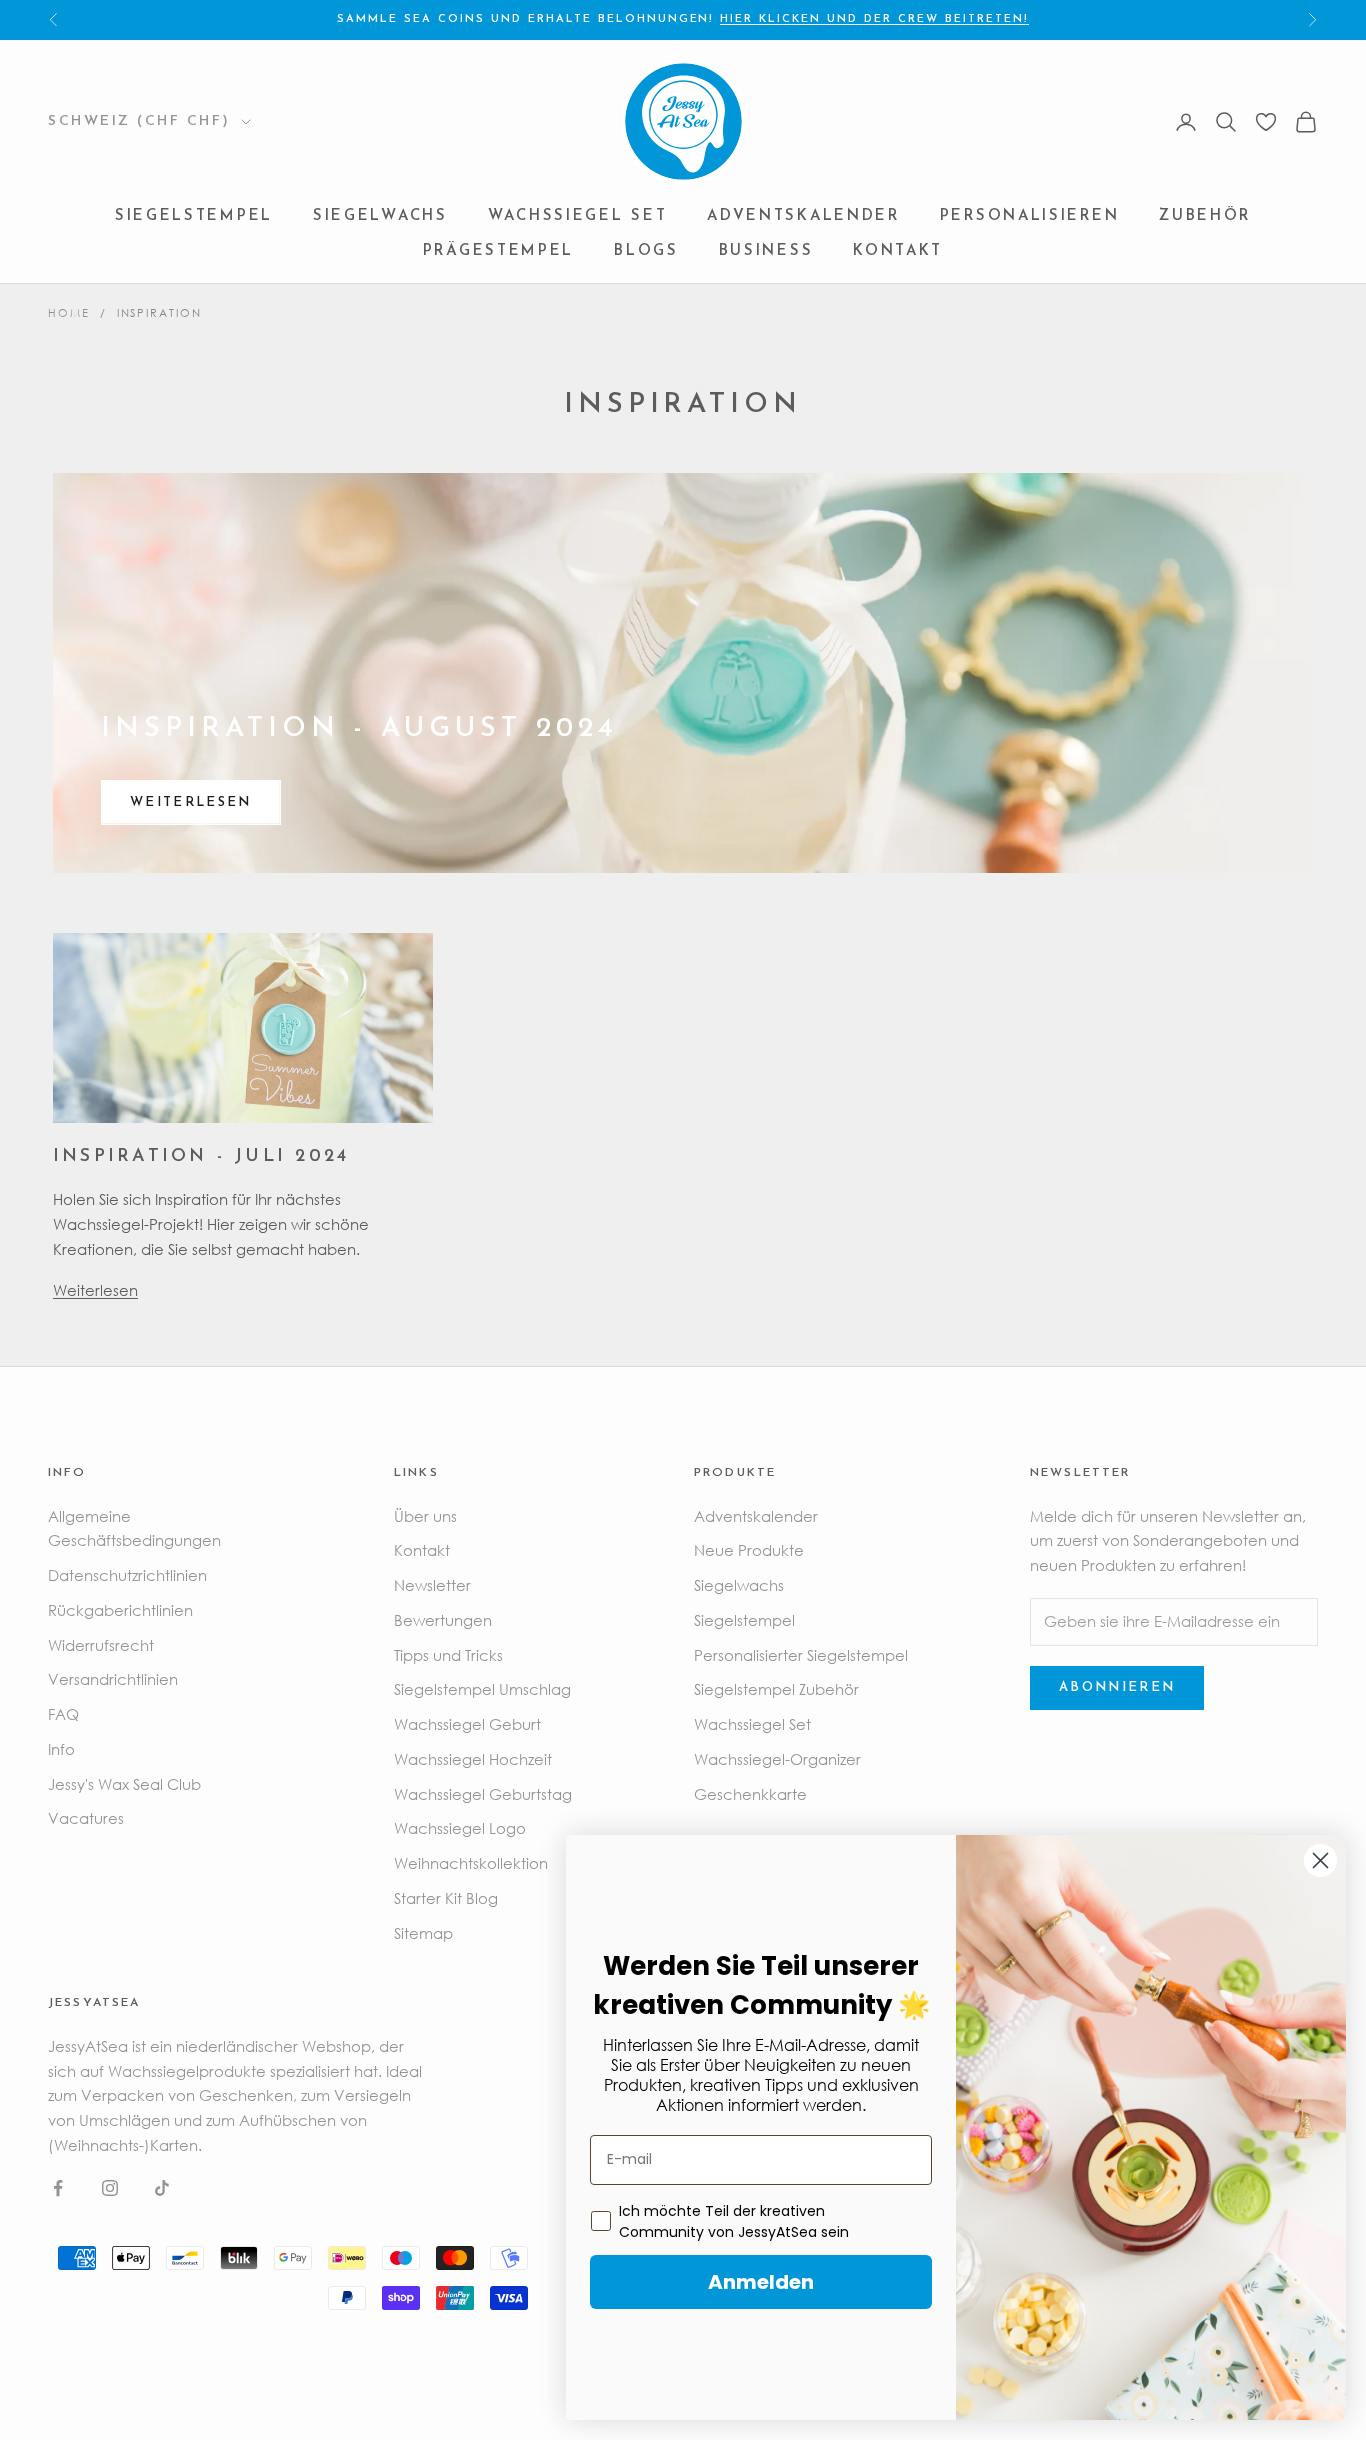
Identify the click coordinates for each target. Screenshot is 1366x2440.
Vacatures (86, 1818)
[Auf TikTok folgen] (162, 2188)
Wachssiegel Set (578, 216)
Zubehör (1205, 216)
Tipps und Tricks (448, 1655)
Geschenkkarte (750, 1794)
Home (69, 312)
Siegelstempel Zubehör (776, 1689)
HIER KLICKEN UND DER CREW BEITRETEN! (874, 19)
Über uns (425, 1516)
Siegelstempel (194, 216)
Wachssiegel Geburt (467, 1724)
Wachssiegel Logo (460, 1828)
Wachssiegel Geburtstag (483, 1794)
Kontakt (898, 251)
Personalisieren (1030, 216)
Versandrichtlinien (113, 1679)
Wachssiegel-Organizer (777, 1759)
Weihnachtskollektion (471, 1863)
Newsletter (432, 1585)
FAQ (63, 1714)
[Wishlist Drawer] (1266, 122)
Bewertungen (443, 1620)
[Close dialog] (1320, 1860)
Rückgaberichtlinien (120, 1610)
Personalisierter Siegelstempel (801, 1655)
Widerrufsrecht (101, 1645)
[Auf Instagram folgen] (110, 2188)
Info (61, 1749)
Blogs (646, 251)
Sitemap (423, 1933)
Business (766, 251)
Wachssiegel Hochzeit (473, 1759)
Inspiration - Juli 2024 (201, 1156)
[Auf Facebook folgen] (58, 2188)
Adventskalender (803, 216)
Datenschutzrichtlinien (127, 1575)
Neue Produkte (749, 1550)
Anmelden (761, 2282)
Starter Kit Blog (446, 1898)
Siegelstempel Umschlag (482, 1689)
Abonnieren (1117, 1687)
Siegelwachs (380, 216)
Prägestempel (498, 251)
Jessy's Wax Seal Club (124, 1784)
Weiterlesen (191, 802)
